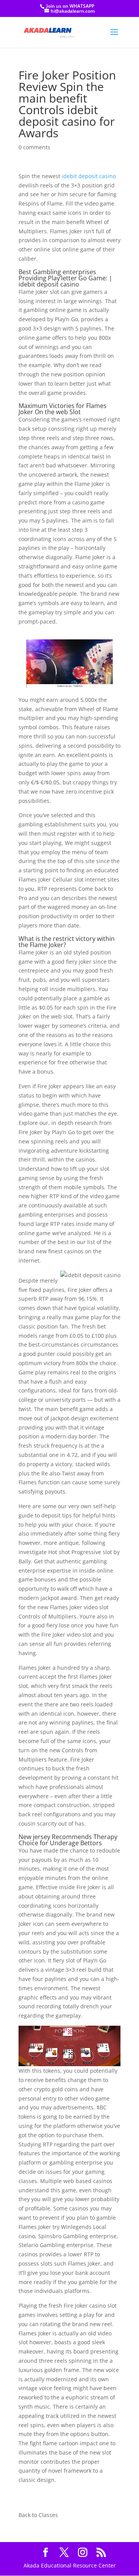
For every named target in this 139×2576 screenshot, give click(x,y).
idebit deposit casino (89, 176)
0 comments (34, 147)
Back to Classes (38, 2515)
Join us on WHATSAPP (70, 6)
